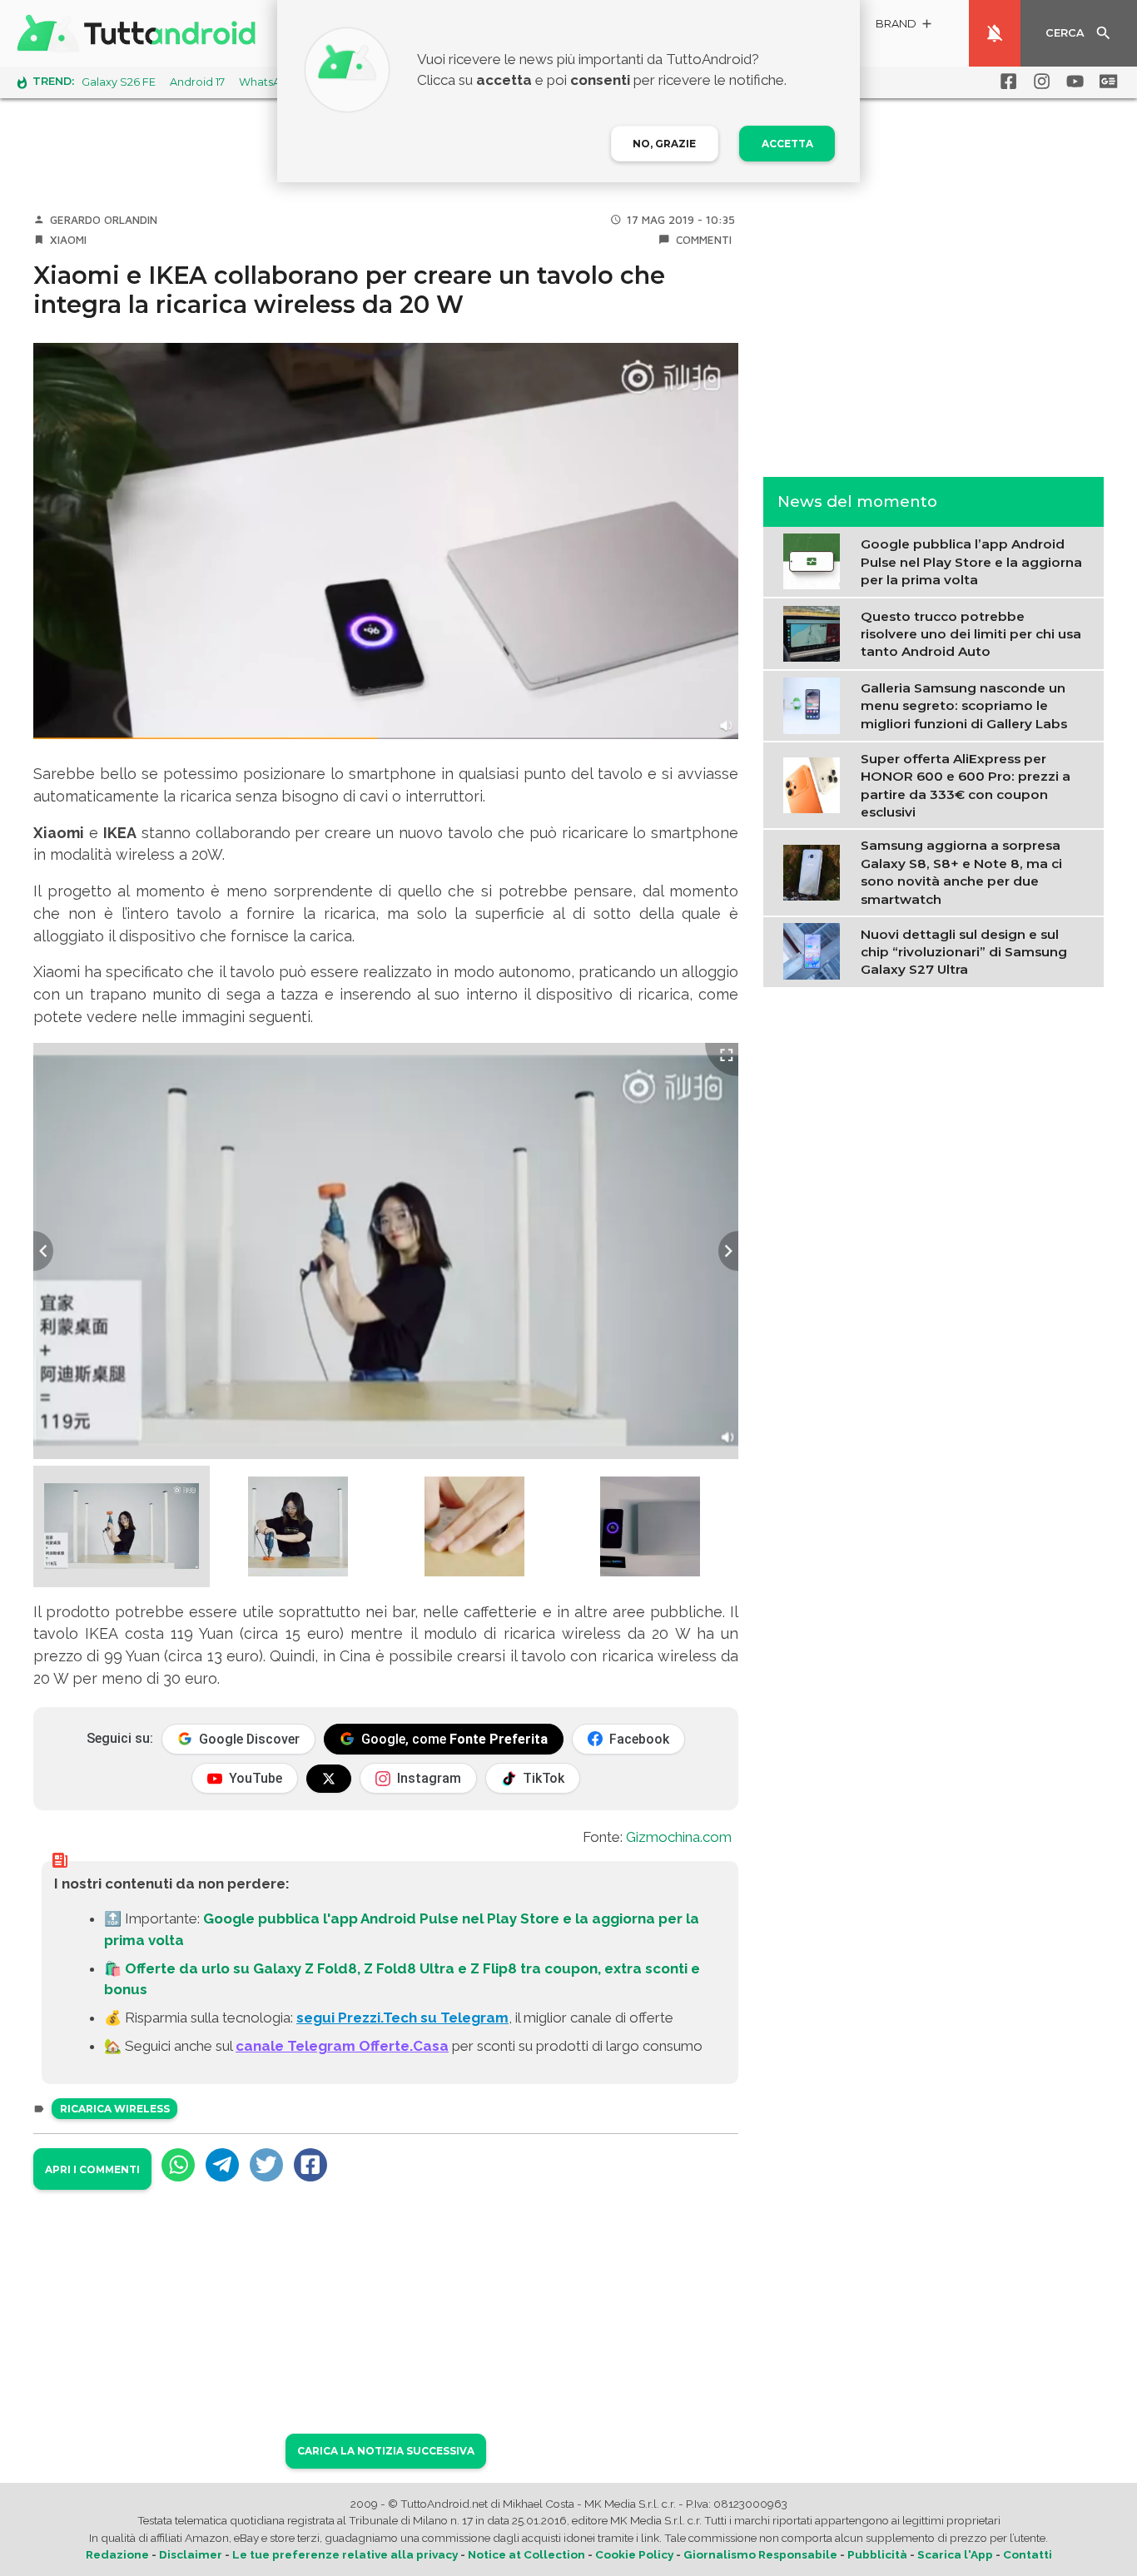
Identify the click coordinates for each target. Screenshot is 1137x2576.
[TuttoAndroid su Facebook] (1005, 82)
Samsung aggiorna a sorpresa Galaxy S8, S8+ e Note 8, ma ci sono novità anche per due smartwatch (961, 872)
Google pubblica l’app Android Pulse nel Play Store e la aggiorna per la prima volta (971, 562)
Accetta (787, 144)
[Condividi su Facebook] (310, 2165)
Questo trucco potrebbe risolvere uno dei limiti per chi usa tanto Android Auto (971, 633)
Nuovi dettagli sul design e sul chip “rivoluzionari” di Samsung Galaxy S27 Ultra (964, 951)
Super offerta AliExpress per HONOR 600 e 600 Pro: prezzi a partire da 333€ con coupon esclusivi (966, 784)
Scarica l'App (955, 2554)
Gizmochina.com (679, 1837)
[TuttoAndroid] (140, 33)
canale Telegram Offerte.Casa (342, 2046)
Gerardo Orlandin (104, 220)
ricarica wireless (115, 2109)
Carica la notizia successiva (386, 2451)
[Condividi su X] (266, 2165)
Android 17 (197, 82)
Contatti (1028, 2554)
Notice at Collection (526, 2554)
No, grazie (664, 144)
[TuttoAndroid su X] (329, 1779)
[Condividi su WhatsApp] (178, 2165)
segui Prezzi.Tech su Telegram (402, 2018)
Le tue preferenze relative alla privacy (345, 2554)
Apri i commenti (92, 2169)
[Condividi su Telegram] (222, 2165)
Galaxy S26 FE (119, 82)
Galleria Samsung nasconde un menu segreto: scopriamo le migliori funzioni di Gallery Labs (964, 705)
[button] (905, 26)
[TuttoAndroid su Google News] (1105, 82)
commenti (704, 240)
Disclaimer (191, 2554)
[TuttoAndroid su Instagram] (1039, 82)
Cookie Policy (634, 2554)
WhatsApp (267, 82)
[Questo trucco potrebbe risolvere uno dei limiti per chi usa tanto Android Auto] (815, 633)
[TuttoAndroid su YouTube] (1072, 82)
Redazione (117, 2554)
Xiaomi (68, 240)
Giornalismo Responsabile (760, 2554)
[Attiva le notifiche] (995, 33)
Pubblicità (877, 2554)
